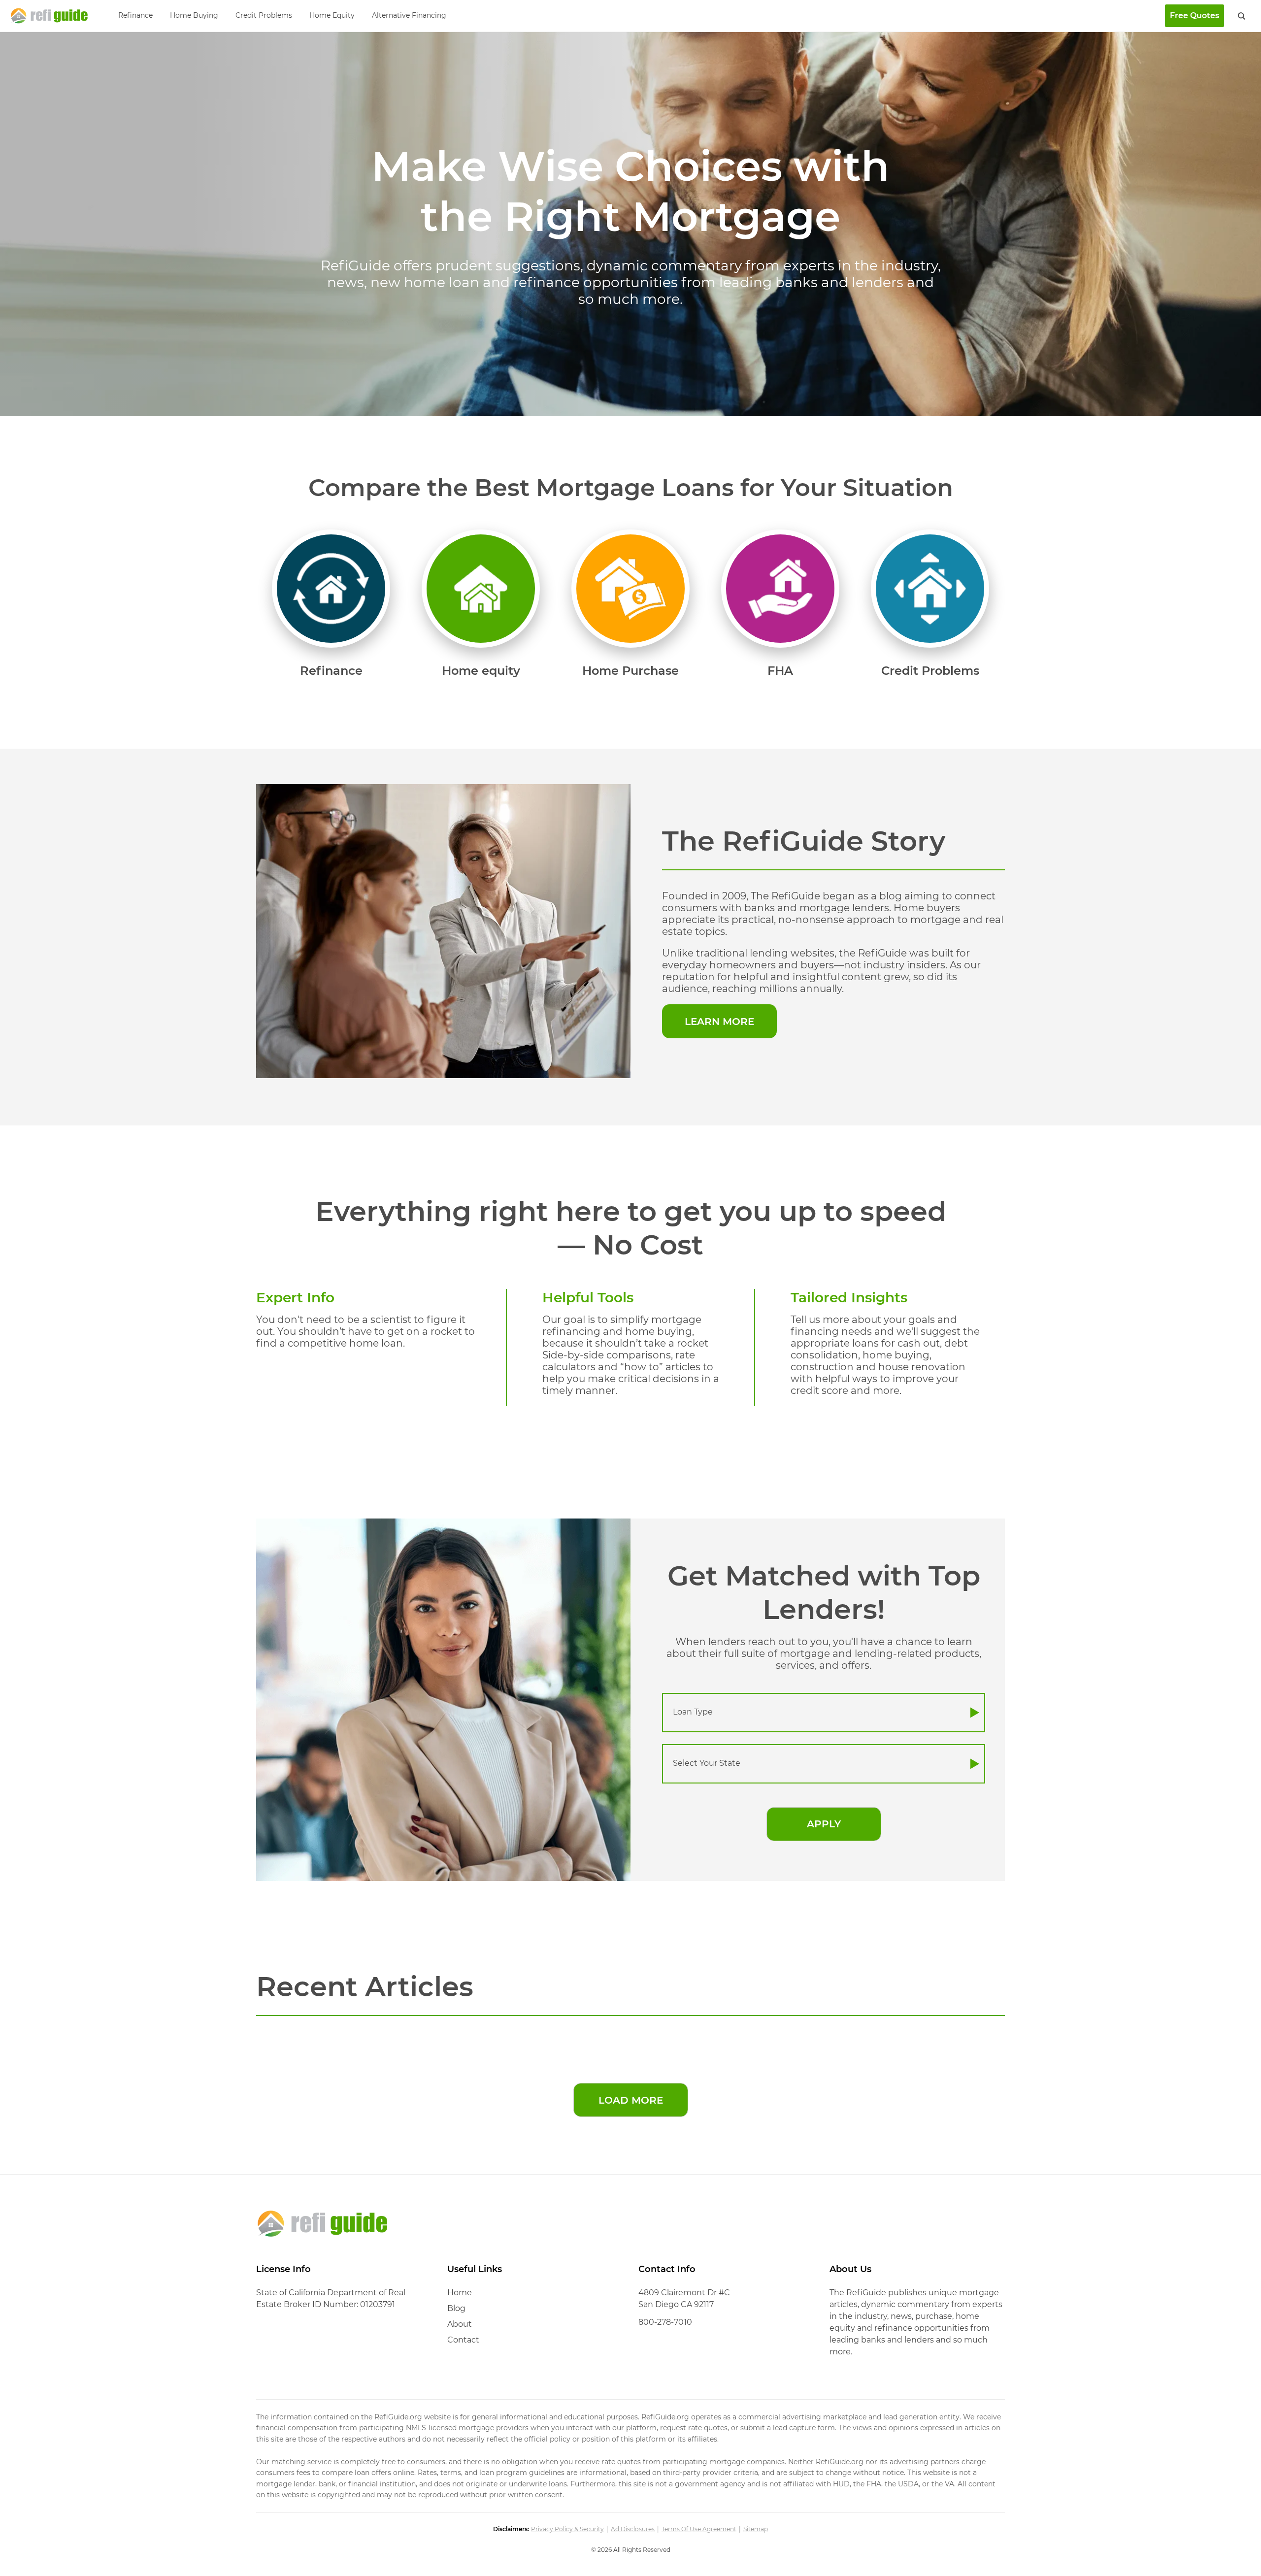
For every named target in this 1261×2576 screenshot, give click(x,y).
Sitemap (756, 2529)
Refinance (135, 15)
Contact (463, 2340)
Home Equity (332, 15)
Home (460, 2293)
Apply (824, 1824)
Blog (456, 2308)
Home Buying (194, 15)
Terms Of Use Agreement (699, 2529)
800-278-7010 (665, 2322)
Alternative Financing (409, 15)
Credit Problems (264, 15)
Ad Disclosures (633, 2529)
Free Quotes (1195, 16)
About (460, 2324)
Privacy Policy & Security (567, 2529)
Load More (631, 2100)
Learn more (719, 1022)
